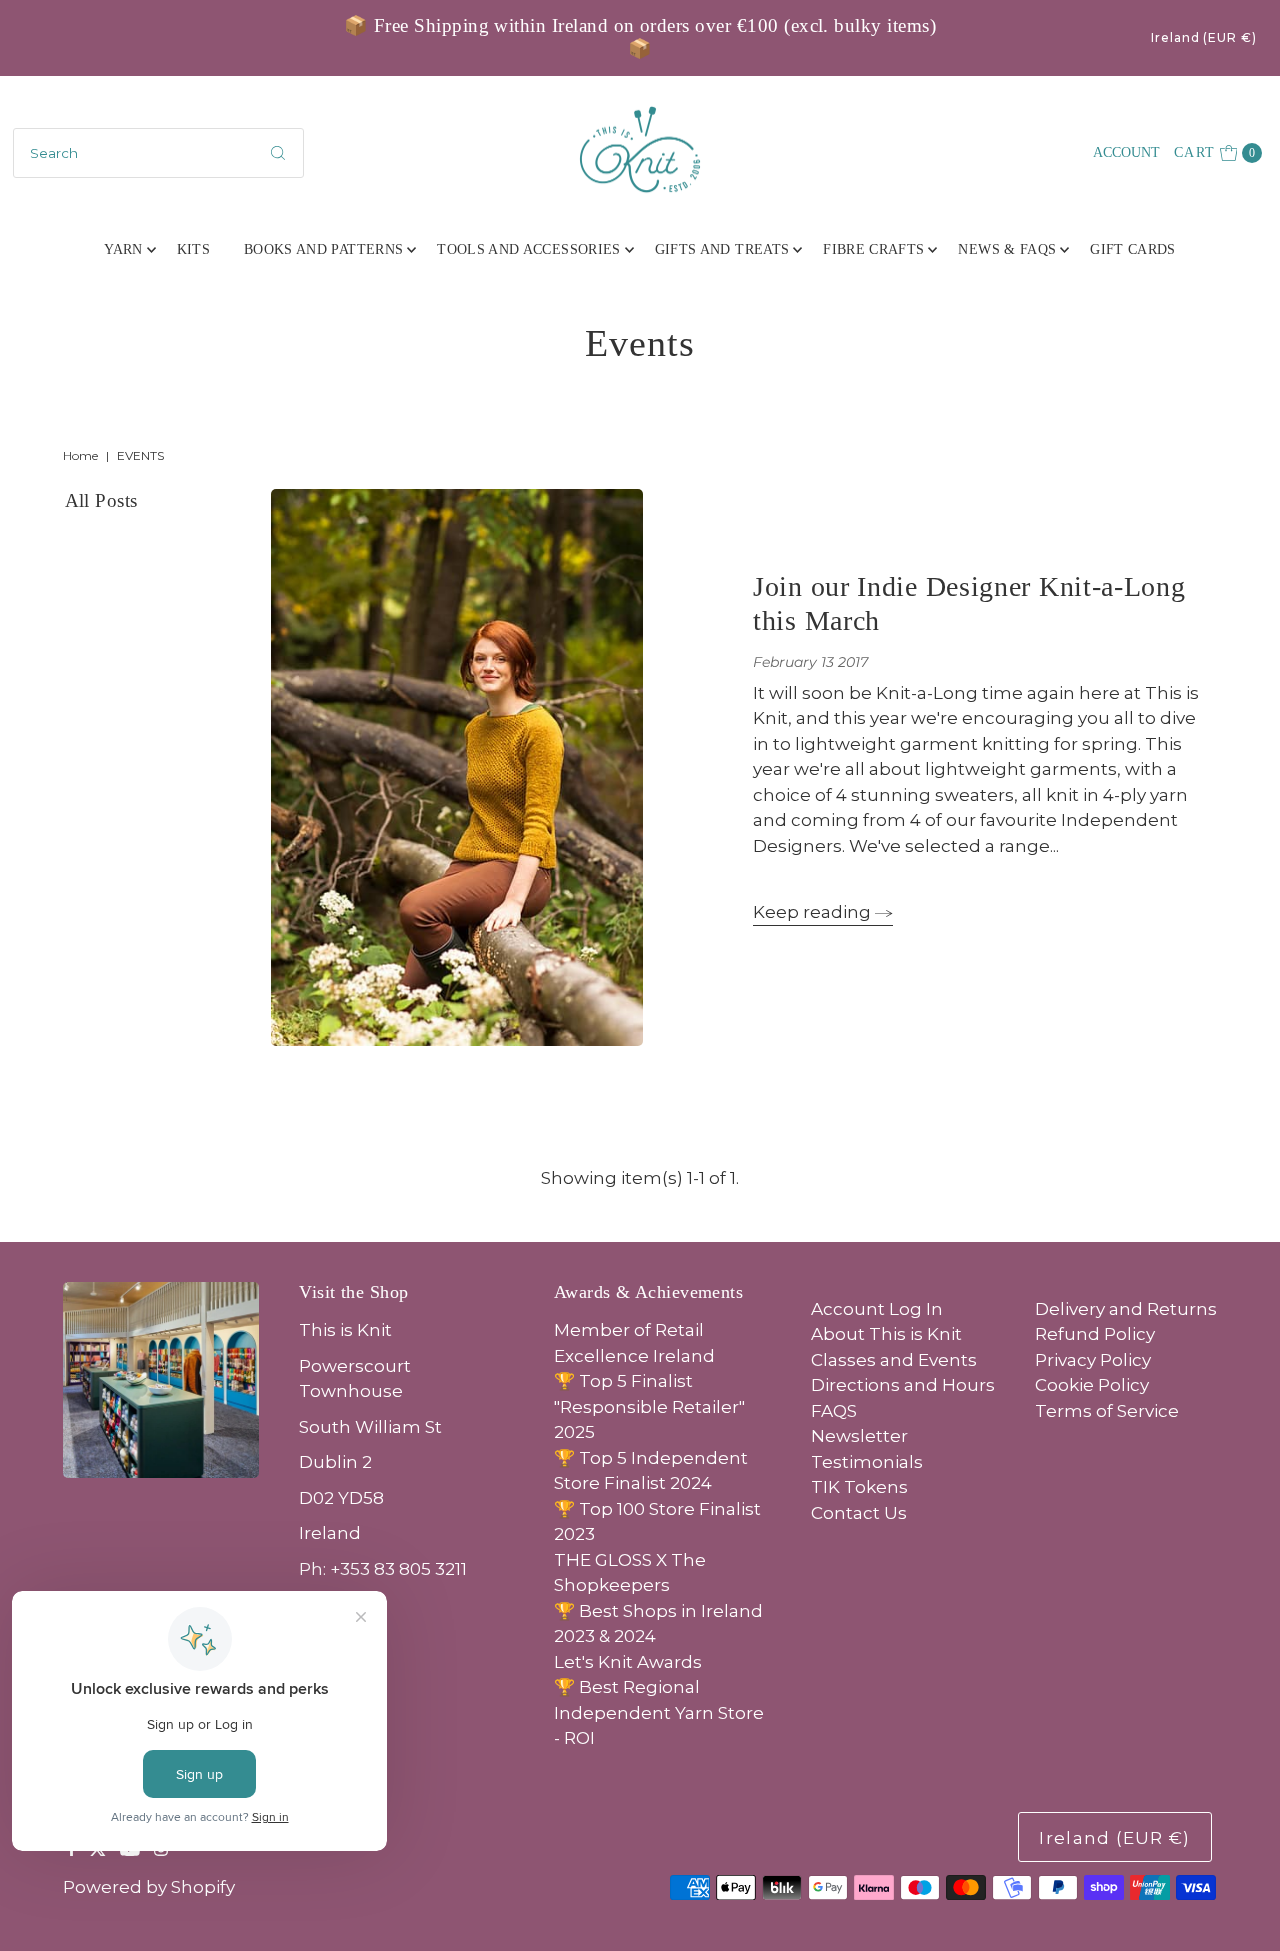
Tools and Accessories (528, 249)
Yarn (123, 249)
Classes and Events (894, 1360)
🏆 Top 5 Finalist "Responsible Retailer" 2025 (649, 1406)
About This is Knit (886, 1334)
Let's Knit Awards (628, 1662)
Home (80, 455)
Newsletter (859, 1436)
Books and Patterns (323, 249)
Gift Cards (1133, 249)
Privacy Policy (1093, 1360)
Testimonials (867, 1462)
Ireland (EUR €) (1204, 37)
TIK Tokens (859, 1487)
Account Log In (877, 1309)
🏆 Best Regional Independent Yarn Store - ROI (659, 1712)
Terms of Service (1107, 1411)
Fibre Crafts (873, 249)
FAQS (834, 1411)
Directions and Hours (903, 1385)
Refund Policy (1095, 1334)
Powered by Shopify (149, 1887)
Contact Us (859, 1513)
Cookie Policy (1092, 1385)
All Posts (101, 500)
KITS (193, 249)
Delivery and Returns (1126, 1309)
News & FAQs (1007, 249)
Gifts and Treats (722, 249)
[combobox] (158, 153)
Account (1126, 152)
